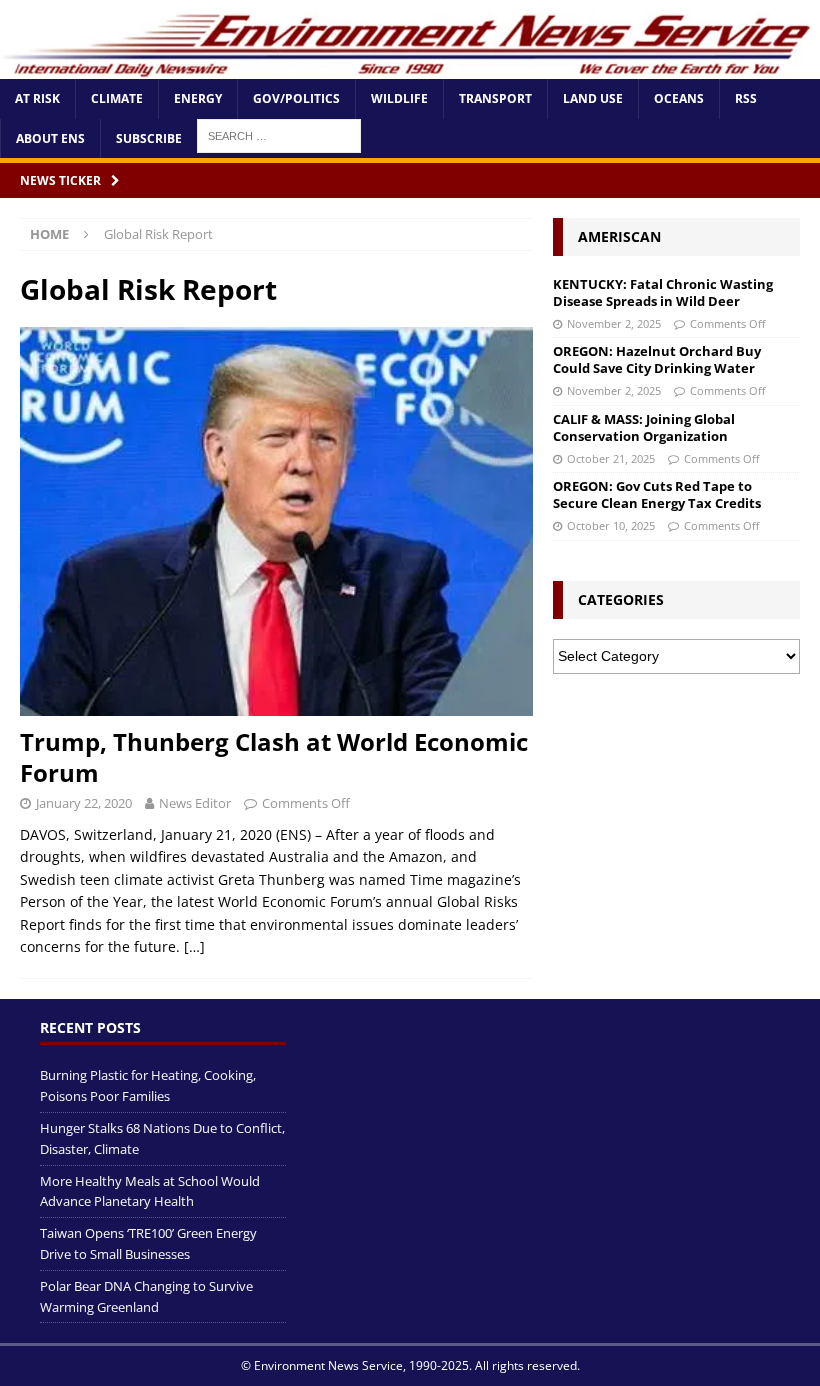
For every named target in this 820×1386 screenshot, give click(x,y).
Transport (495, 98)
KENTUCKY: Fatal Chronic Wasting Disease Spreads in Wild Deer (663, 292)
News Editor (195, 803)
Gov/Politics (296, 98)
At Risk (37, 98)
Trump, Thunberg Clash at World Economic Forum (274, 757)
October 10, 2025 (611, 525)
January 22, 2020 (84, 803)
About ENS (50, 138)
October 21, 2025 (611, 458)
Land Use (593, 98)
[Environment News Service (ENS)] (410, 67)
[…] (194, 946)
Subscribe (149, 138)
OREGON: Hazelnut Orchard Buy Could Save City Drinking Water (657, 359)
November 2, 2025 (614, 323)
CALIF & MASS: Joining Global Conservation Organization (644, 427)
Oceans (679, 98)
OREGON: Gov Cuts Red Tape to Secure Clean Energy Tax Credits (657, 494)
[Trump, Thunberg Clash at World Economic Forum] (276, 521)
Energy (198, 98)
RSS (746, 98)
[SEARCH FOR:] (279, 134)
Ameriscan (619, 236)
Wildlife (399, 98)
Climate (117, 98)
